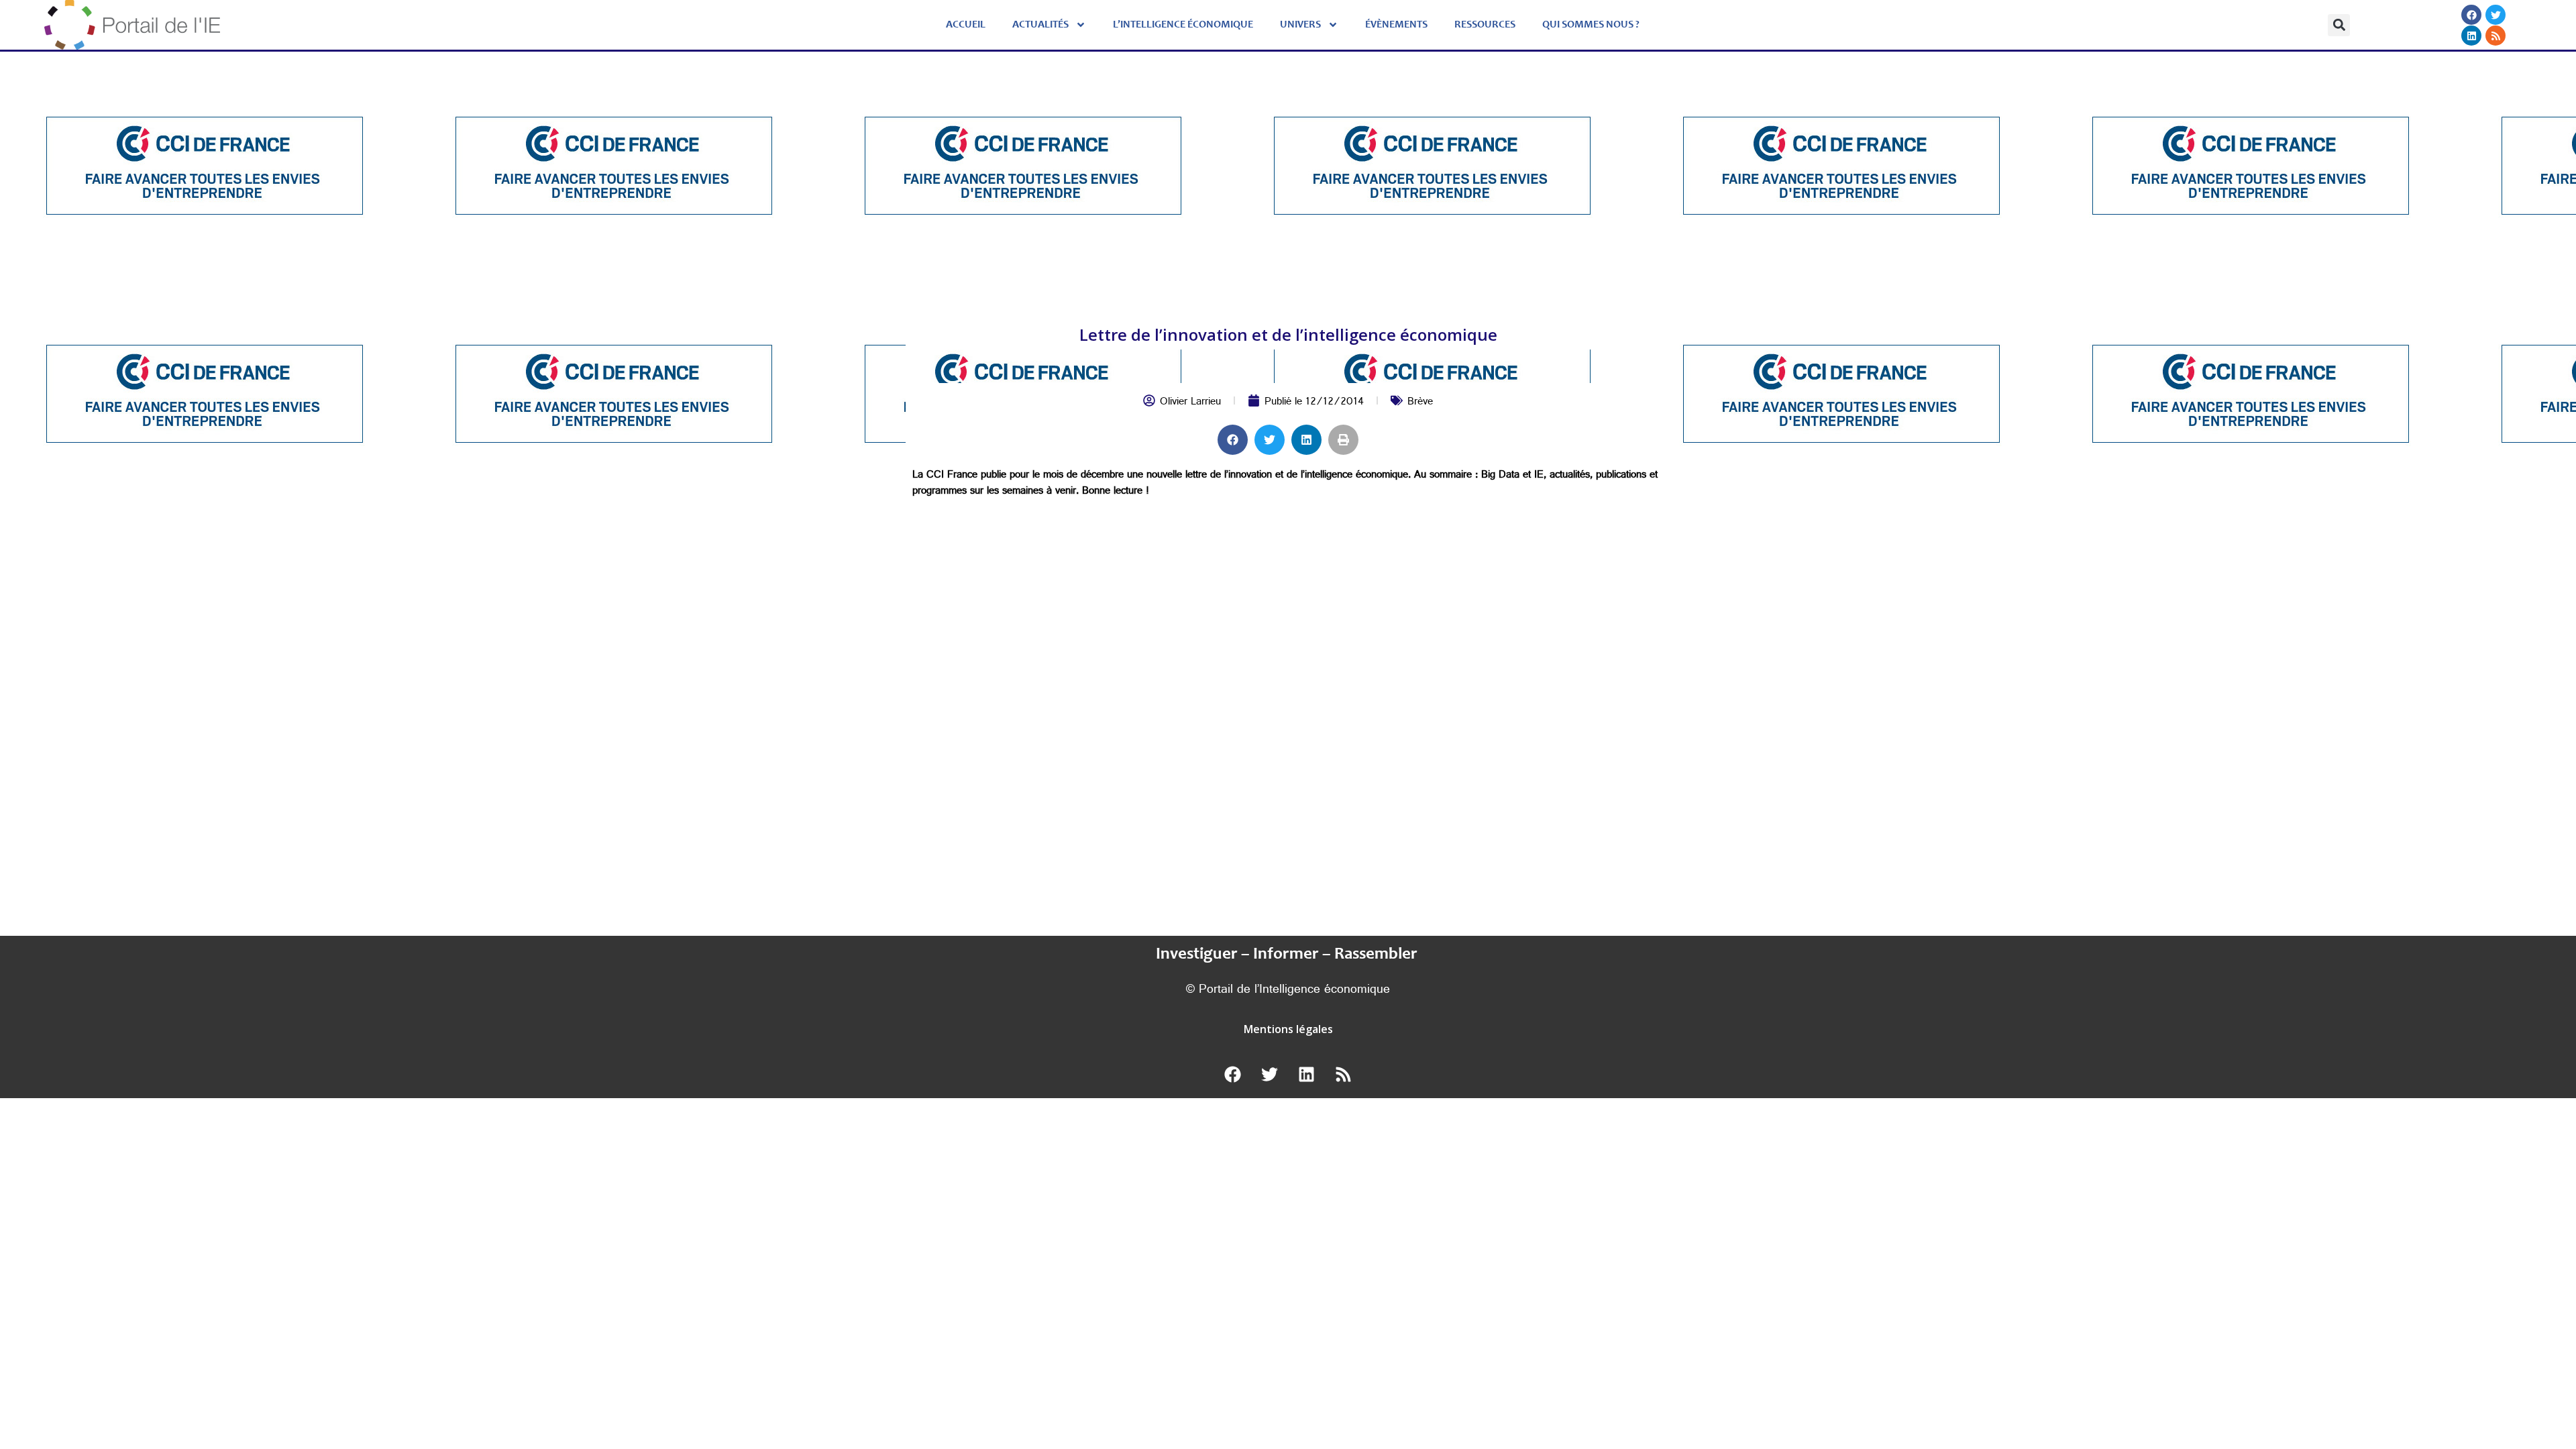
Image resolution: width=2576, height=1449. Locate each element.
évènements (1396, 25)
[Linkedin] (2472, 36)
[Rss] (2496, 36)
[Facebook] (2472, 15)
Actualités (1040, 25)
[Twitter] (2496, 15)
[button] (2339, 25)
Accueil (966, 25)
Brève (1420, 403)
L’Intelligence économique (1183, 25)
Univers (1300, 25)
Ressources (1485, 25)
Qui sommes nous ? (1591, 25)
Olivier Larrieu (1190, 403)
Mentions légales (1288, 1029)
